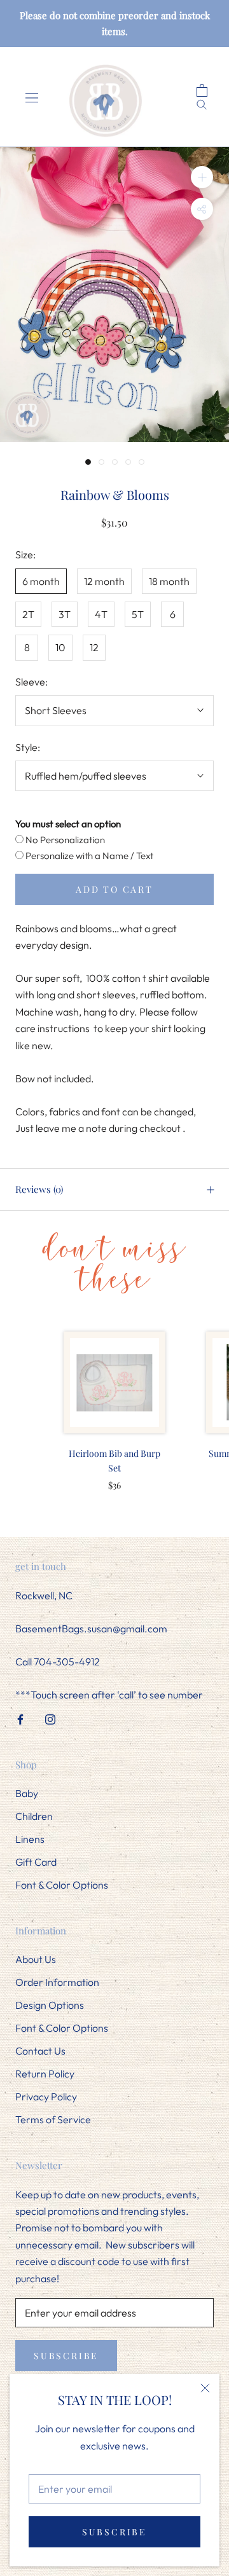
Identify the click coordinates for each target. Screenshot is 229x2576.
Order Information (57, 1982)
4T (101, 614)
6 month (41, 581)
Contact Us (40, 2051)
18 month (169, 581)
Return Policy (45, 2074)
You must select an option (68, 824)
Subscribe (114, 2532)
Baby (27, 1793)
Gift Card (36, 1862)
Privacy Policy (46, 2097)
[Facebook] (20, 1718)
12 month (104, 581)
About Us (36, 1959)
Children (34, 1816)
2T (28, 614)
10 (60, 647)
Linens (30, 1839)
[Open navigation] (31, 97)
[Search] (207, 103)
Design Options (50, 2005)
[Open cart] (207, 91)
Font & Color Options (62, 1885)
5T (138, 614)
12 (94, 647)
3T (65, 614)
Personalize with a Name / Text (88, 856)
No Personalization (64, 840)
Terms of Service (53, 2119)
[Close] (205, 2388)
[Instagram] (50, 1718)
